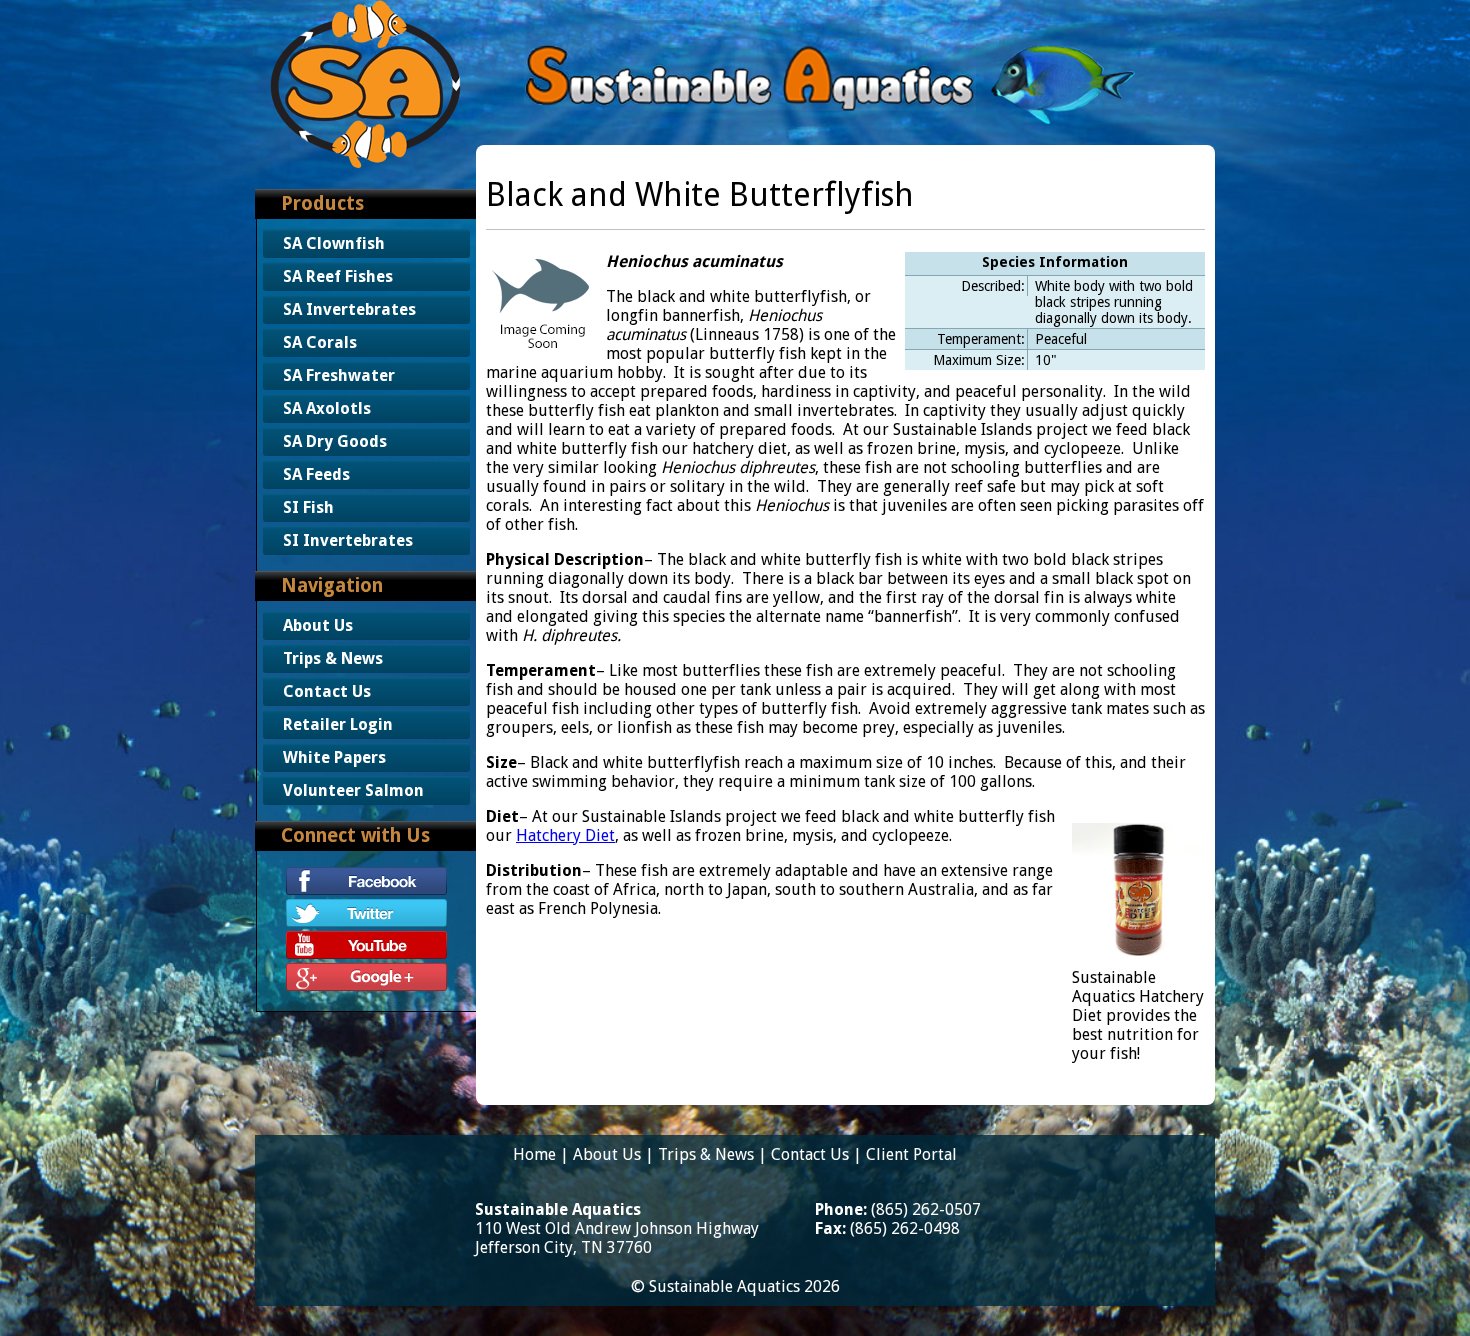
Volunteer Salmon (353, 790)
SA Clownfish (334, 243)
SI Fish (308, 507)
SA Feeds (316, 474)
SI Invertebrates (348, 540)
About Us (318, 625)
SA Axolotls (327, 408)
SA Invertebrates (349, 309)
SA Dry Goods (335, 441)
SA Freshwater (339, 375)
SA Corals (320, 342)
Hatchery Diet (565, 835)
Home (534, 1154)
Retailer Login (338, 724)
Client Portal (911, 1154)
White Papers (334, 757)
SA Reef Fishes (338, 276)
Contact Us (327, 691)
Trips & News (333, 658)
